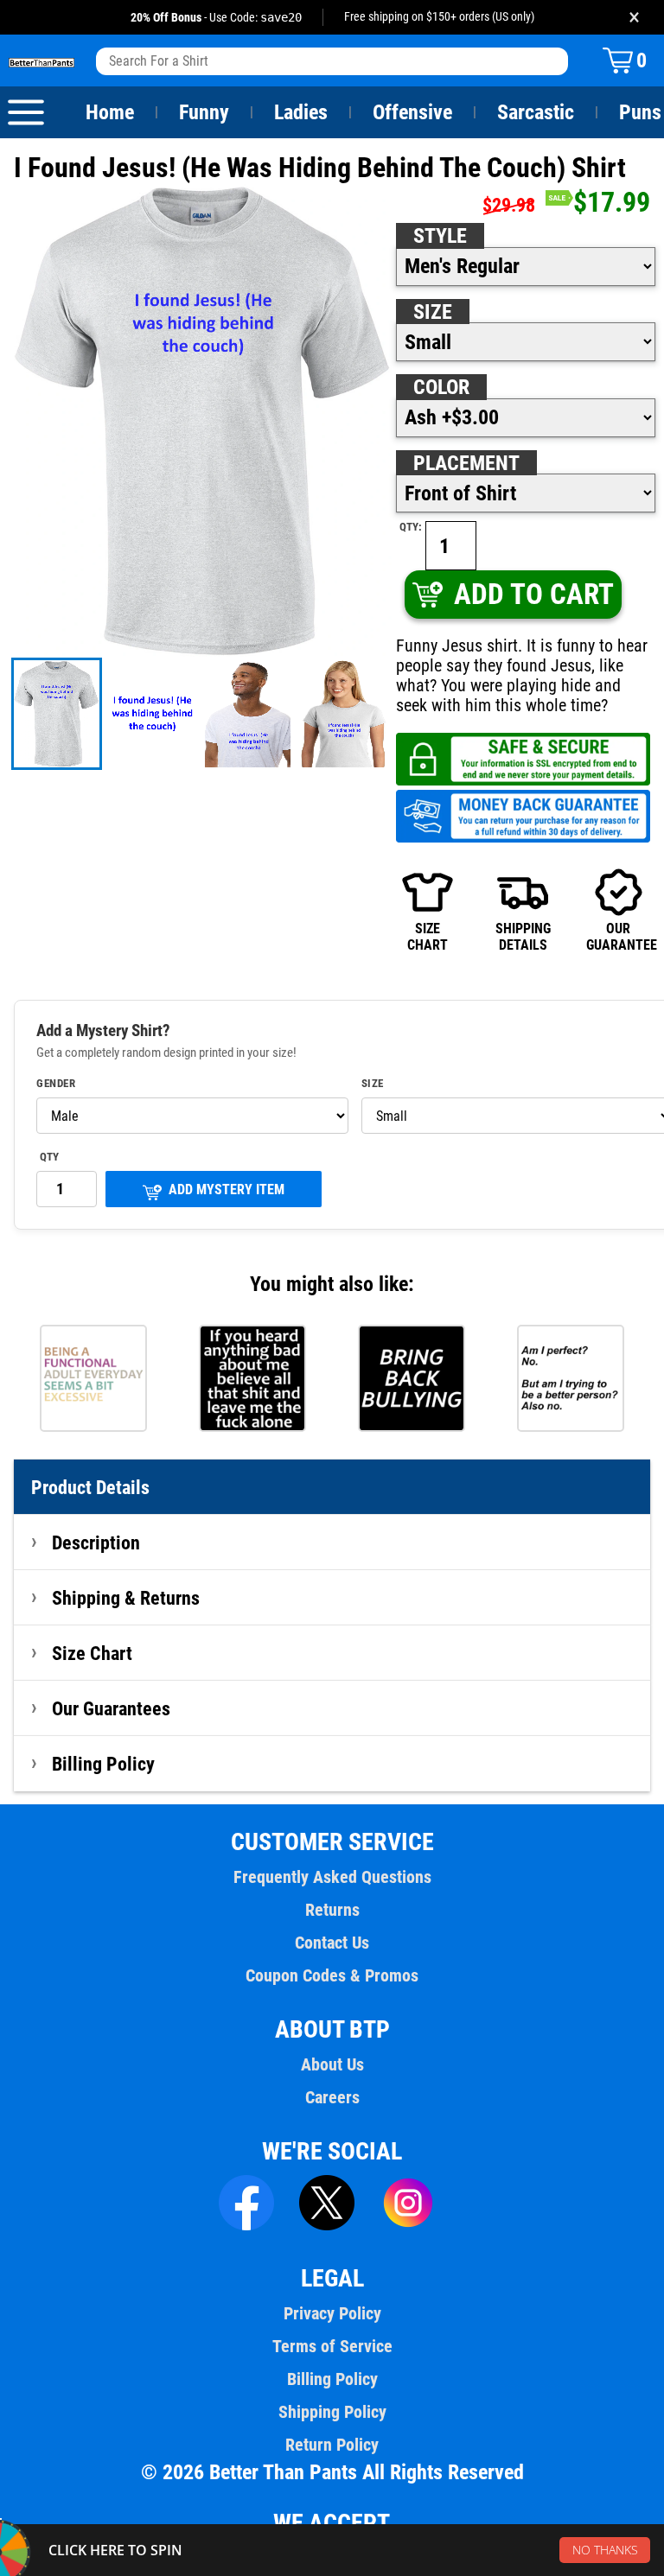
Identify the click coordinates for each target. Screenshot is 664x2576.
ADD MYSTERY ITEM (227, 1189)
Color (441, 387)
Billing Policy (103, 1764)
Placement (466, 463)
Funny (204, 112)
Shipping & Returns (126, 1598)
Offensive (412, 112)
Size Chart (92, 1653)
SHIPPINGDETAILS (523, 936)
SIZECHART (428, 936)
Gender (56, 1084)
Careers (332, 2097)
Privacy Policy (332, 2313)
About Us (332, 2064)
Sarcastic (536, 112)
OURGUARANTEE (618, 936)
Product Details (90, 1487)
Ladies (301, 112)
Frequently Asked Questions (332, 1877)
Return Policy (332, 2445)
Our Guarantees (111, 1708)
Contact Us (332, 1943)
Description (96, 1542)
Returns (332, 1910)
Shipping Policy (332, 2412)
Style (440, 236)
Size (433, 312)
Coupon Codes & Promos (332, 1975)
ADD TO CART (534, 594)
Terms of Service (332, 2346)
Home (110, 112)
